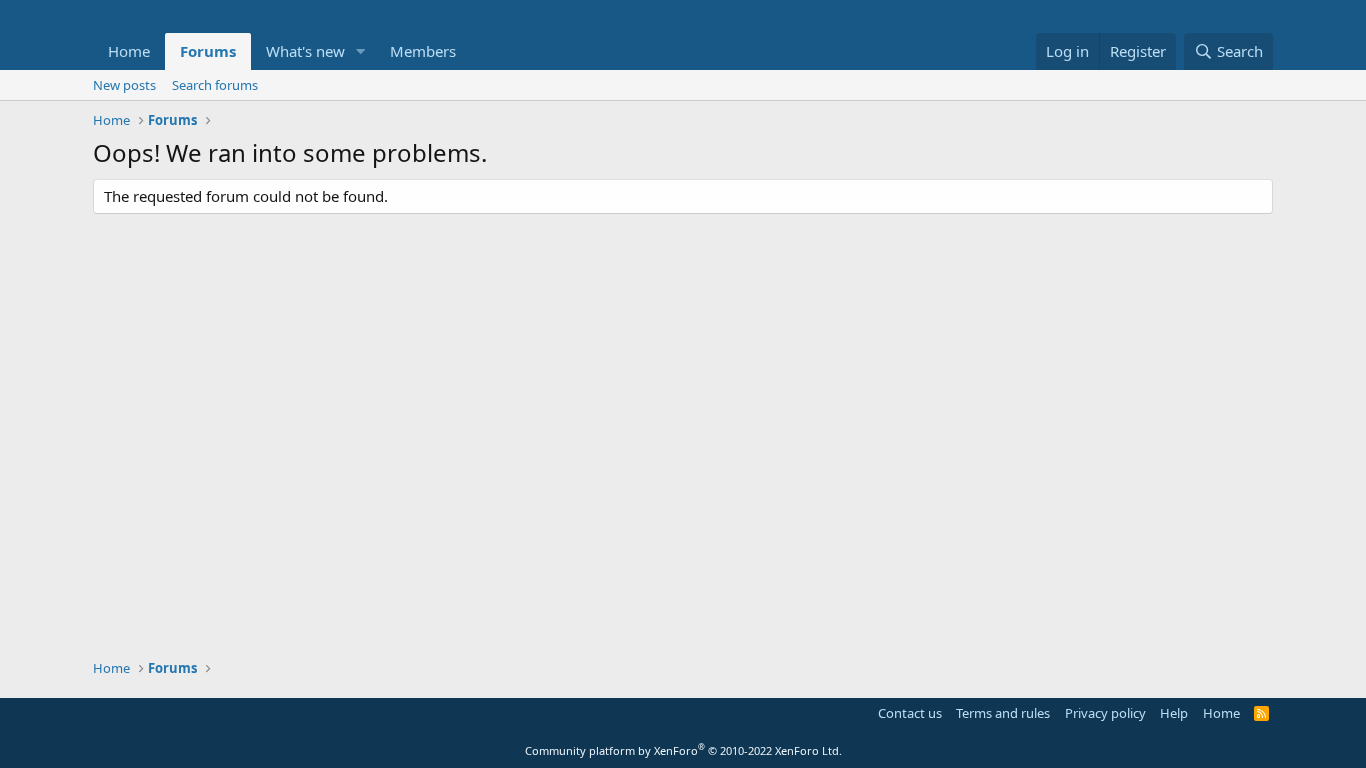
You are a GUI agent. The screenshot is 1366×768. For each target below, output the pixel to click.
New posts (124, 85)
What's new (305, 51)
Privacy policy (1105, 713)
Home (129, 51)
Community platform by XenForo (683, 750)
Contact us (910, 713)
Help (1174, 713)
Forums (208, 51)
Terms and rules (1003, 713)
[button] (361, 51)
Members (423, 51)
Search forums (215, 85)
